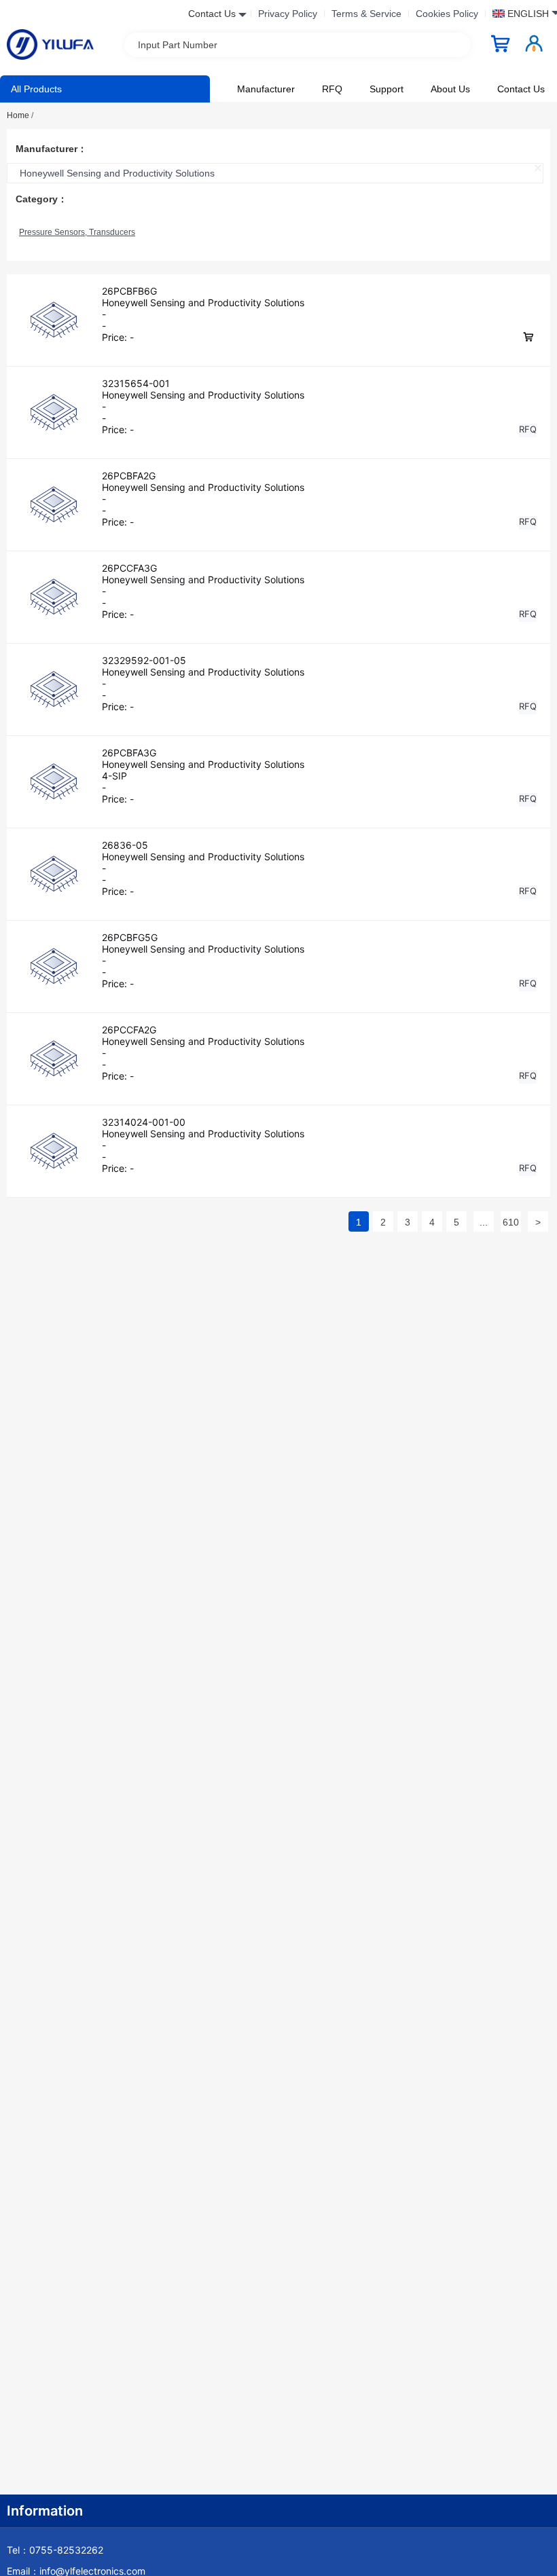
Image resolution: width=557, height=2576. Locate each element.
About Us (450, 89)
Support (387, 89)
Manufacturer (266, 89)
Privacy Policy (288, 14)
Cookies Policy (447, 14)
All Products (36, 89)
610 (511, 1222)
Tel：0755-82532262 (55, 2550)
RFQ (332, 89)
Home (20, 115)
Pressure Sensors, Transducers (77, 232)
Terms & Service (366, 14)
